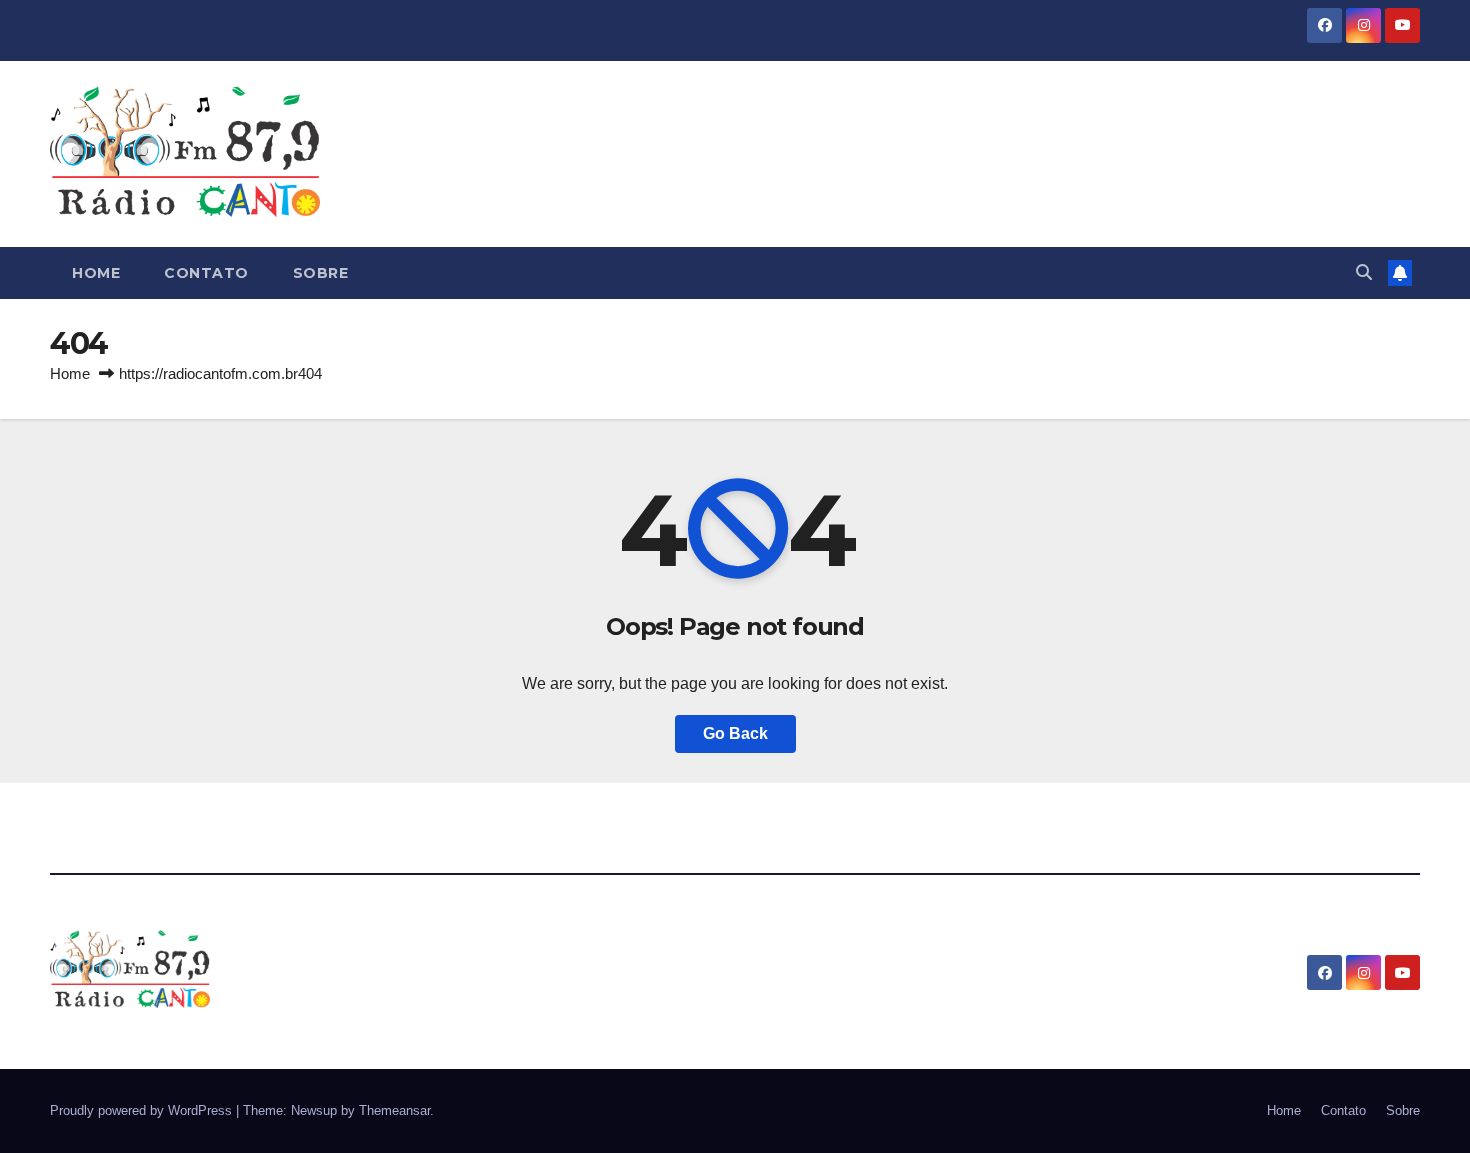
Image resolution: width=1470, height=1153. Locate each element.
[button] (1364, 272)
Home (96, 273)
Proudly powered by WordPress (143, 1110)
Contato (206, 273)
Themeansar (394, 1110)
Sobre (321, 273)
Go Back (735, 733)
